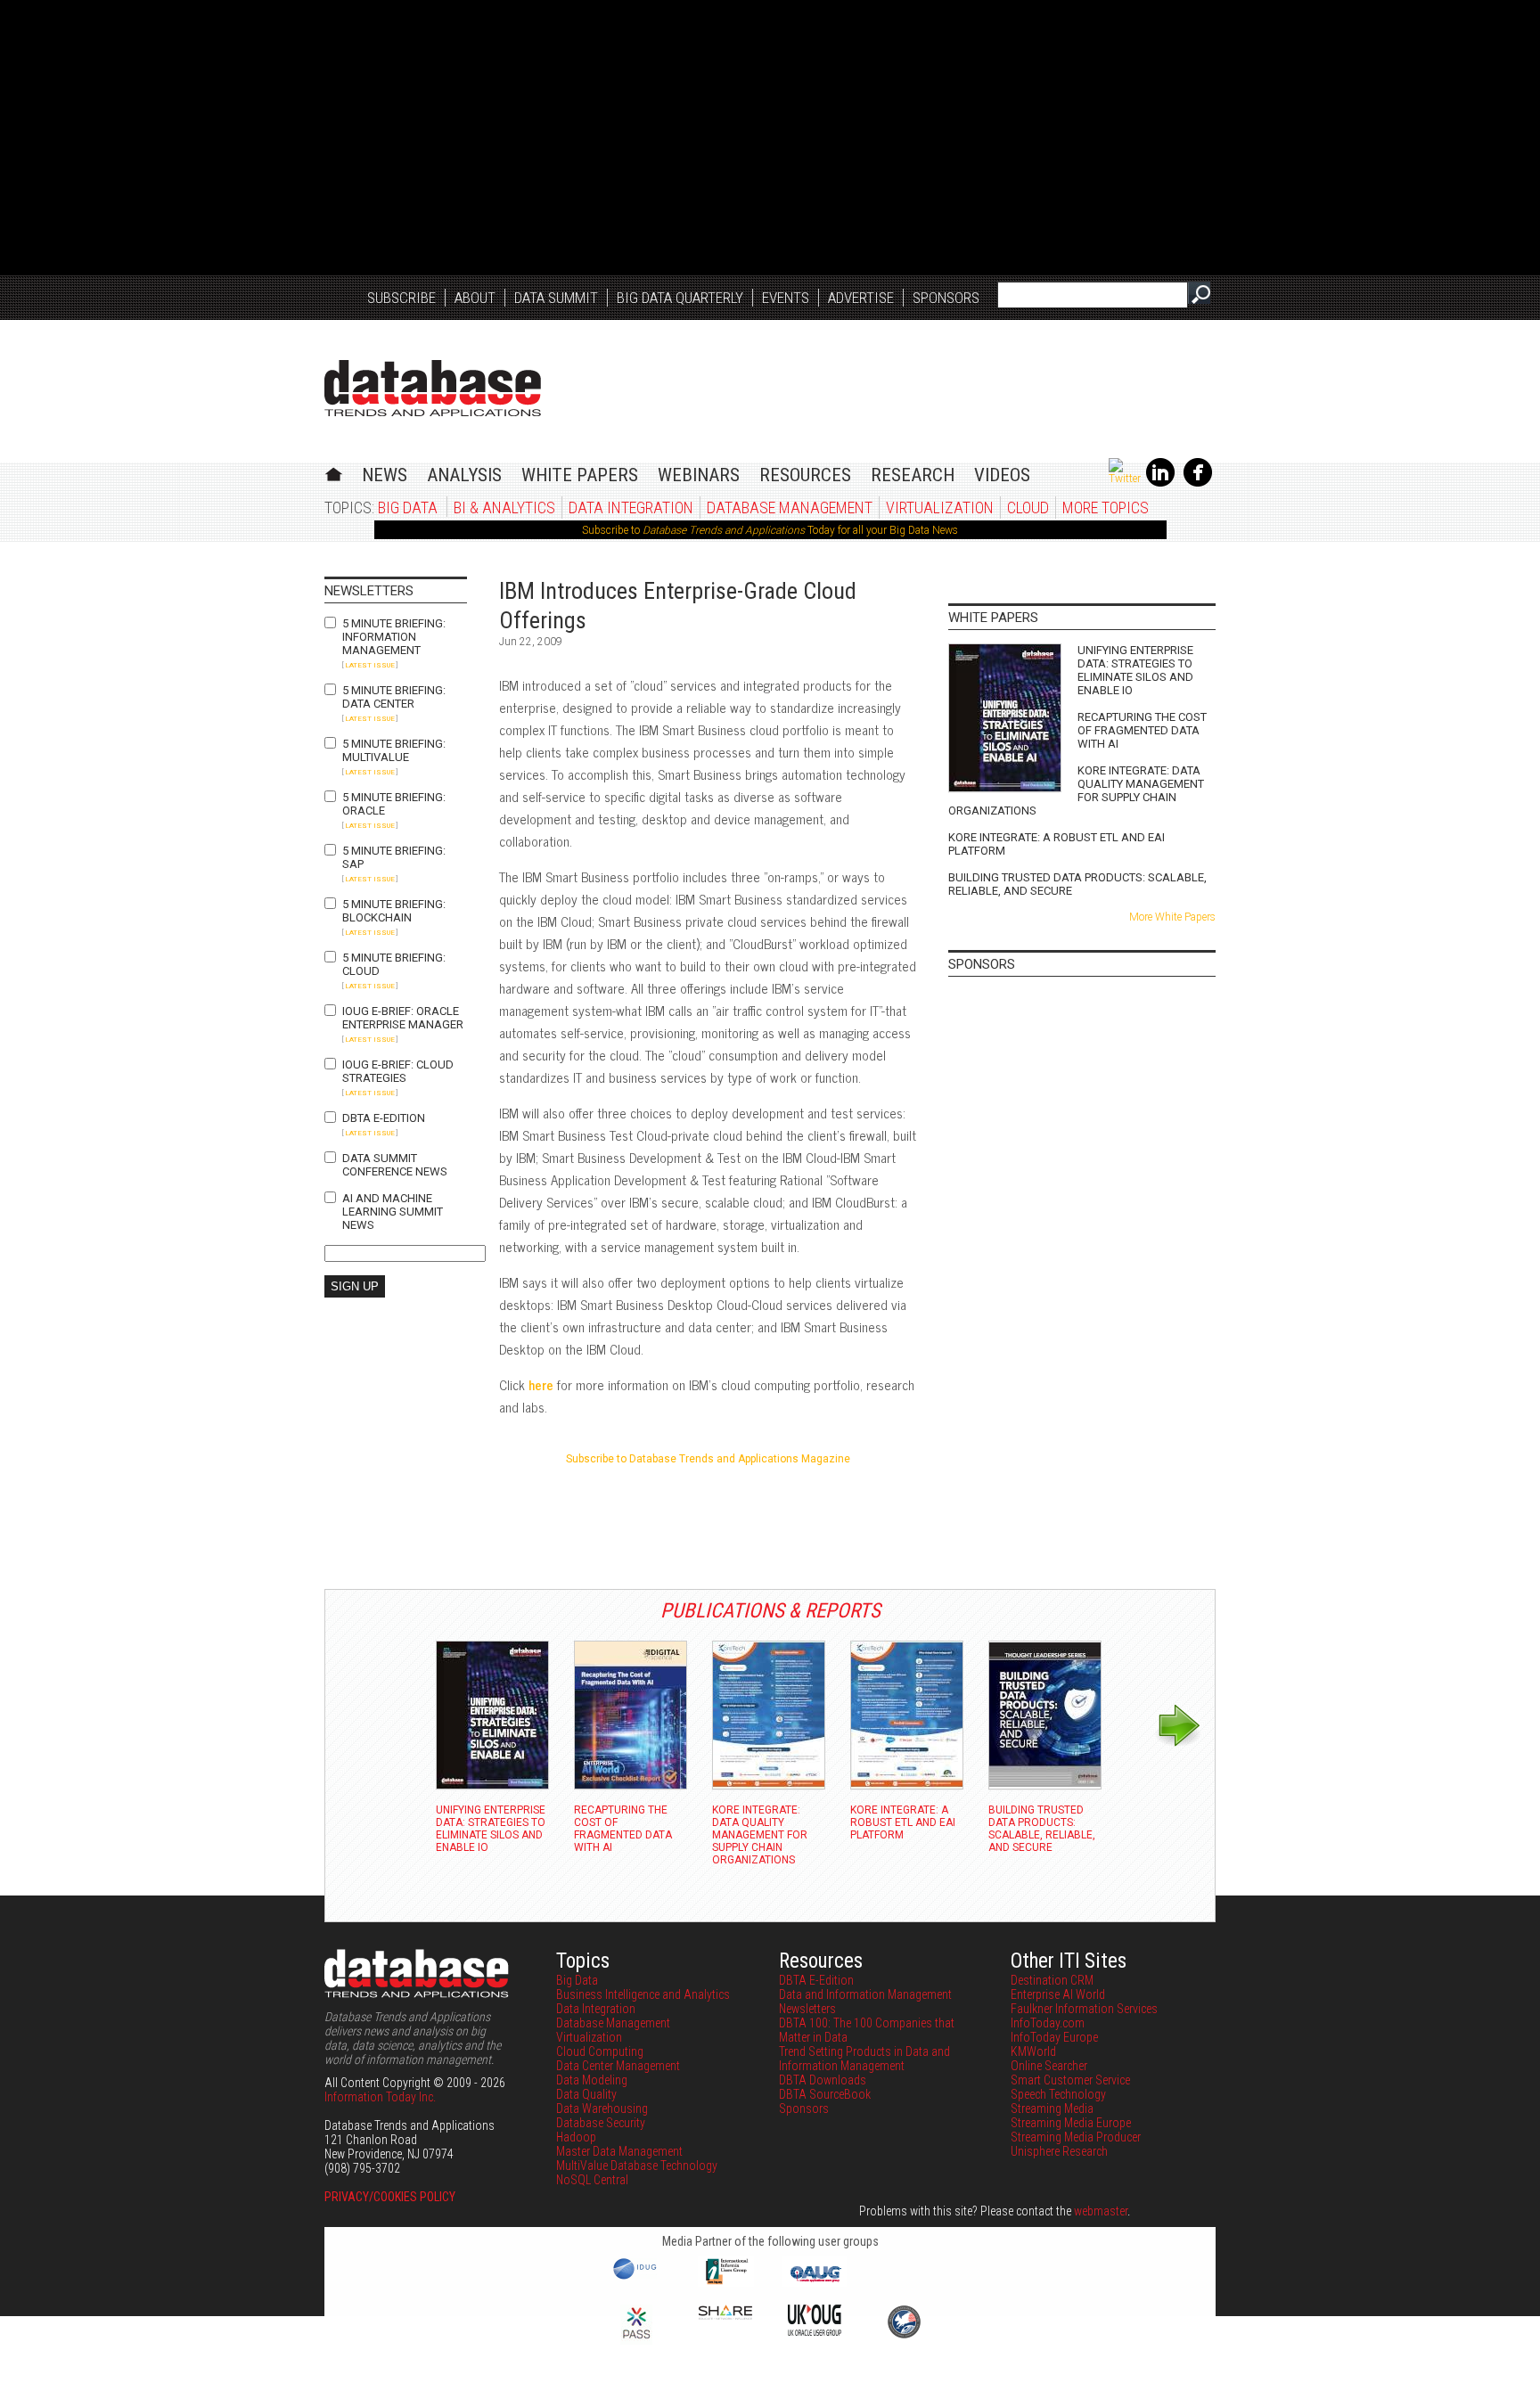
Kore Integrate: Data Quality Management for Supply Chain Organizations (1076, 790)
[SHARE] (725, 2315)
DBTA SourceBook (825, 2094)
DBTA (433, 388)
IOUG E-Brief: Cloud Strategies (398, 1071)
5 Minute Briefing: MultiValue (394, 750)
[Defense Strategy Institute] (904, 2336)
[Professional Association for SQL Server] (636, 2340)
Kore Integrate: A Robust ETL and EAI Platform (1057, 844)
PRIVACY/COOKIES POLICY (390, 2197)
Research (913, 475)
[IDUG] (637, 2278)
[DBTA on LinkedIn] (1160, 483)
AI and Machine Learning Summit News (393, 1212)
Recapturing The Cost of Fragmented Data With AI (1142, 730)
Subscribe (401, 298)
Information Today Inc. (380, 2097)
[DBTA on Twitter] (1125, 479)
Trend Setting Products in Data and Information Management (864, 2059)
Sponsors (946, 298)
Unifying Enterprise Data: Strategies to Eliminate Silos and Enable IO (1135, 670)
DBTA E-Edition (384, 1118)
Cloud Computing (600, 2051)
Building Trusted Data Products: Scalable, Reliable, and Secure (1077, 884)
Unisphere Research (1059, 2151)
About (475, 298)
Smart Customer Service (1070, 2080)
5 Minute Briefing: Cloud (394, 964)
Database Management (790, 508)
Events (786, 298)
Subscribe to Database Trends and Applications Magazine (708, 1459)
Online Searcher (1049, 2066)
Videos (1002, 475)
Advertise (861, 298)
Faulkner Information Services (1084, 2009)
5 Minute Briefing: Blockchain (394, 911)
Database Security (601, 2123)
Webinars (699, 475)
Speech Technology (1058, 2094)
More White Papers (1172, 917)
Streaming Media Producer (1076, 2137)
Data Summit (556, 298)
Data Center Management (618, 2066)
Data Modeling (592, 2080)
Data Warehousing (602, 2109)
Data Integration (631, 508)
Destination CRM (1052, 1980)
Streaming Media (1052, 2109)
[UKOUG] (815, 2331)
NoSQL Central (592, 2180)
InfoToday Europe (1054, 2037)
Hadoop (576, 2137)
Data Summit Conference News (395, 1165)
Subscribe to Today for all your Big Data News (770, 530)
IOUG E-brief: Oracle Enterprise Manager (403, 1018)
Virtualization (940, 508)
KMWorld (1033, 2051)
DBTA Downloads (823, 2080)
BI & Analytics (504, 508)
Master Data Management (619, 2151)
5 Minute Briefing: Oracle (394, 804)
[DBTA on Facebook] (1198, 483)
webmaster (1101, 2211)
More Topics (1106, 508)
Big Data (408, 508)
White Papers (580, 475)
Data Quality (586, 2094)
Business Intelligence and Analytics (643, 1994)
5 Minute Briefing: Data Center (394, 697)
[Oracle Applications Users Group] (815, 2282)
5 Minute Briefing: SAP (394, 857)
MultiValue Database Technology (637, 2166)
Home (334, 472)
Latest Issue (370, 665)
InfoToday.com (1048, 2023)
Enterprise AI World (1058, 1994)
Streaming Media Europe (1071, 2123)
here (541, 1384)
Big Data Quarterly (680, 298)
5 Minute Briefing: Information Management (394, 637)
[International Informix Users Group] (726, 2282)
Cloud (1028, 508)
